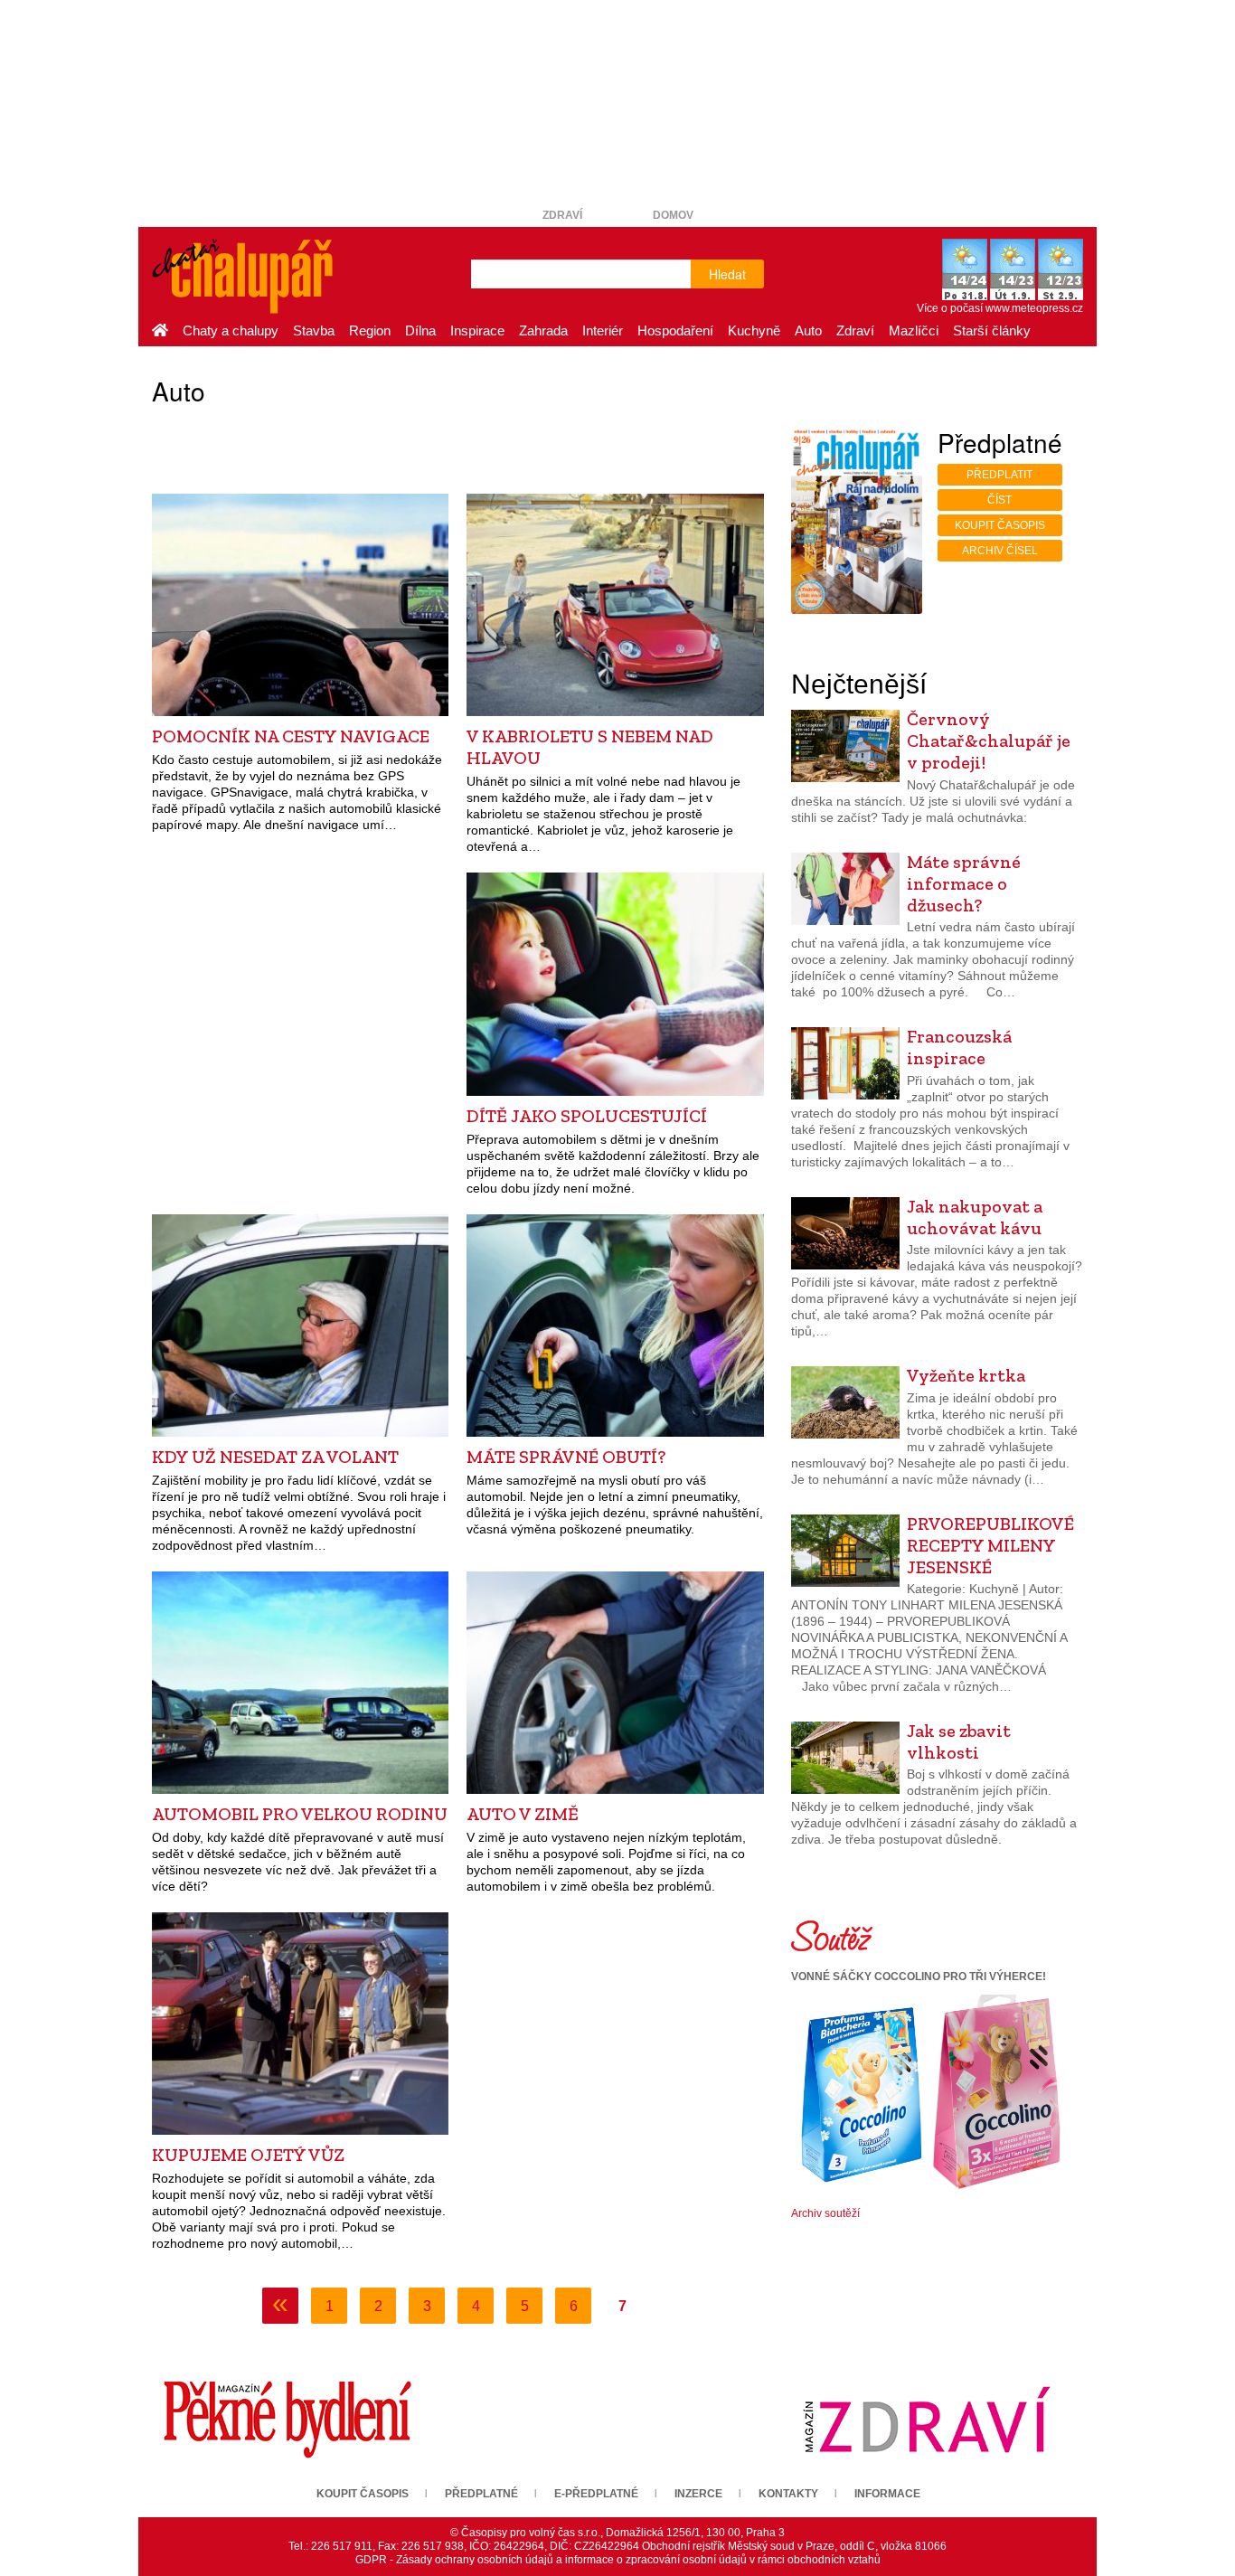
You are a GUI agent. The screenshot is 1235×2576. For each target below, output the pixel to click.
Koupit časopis (1000, 525)
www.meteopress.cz (1034, 308)
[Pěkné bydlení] (288, 2419)
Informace (887, 2494)
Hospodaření (675, 330)
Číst (999, 500)
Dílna (420, 330)
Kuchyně (754, 330)
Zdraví (562, 215)
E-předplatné (596, 2494)
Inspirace (477, 330)
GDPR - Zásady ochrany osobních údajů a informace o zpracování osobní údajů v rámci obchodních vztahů (618, 2560)
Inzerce (698, 2494)
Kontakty (788, 2494)
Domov (673, 215)
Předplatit (999, 475)
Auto (808, 330)
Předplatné (481, 2494)
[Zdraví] (927, 2419)
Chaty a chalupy (231, 330)
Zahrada (543, 330)
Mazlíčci (914, 330)
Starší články (992, 330)
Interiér (603, 330)
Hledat (727, 274)
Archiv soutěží (825, 2213)
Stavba (314, 330)
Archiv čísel (1000, 551)
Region (370, 330)
